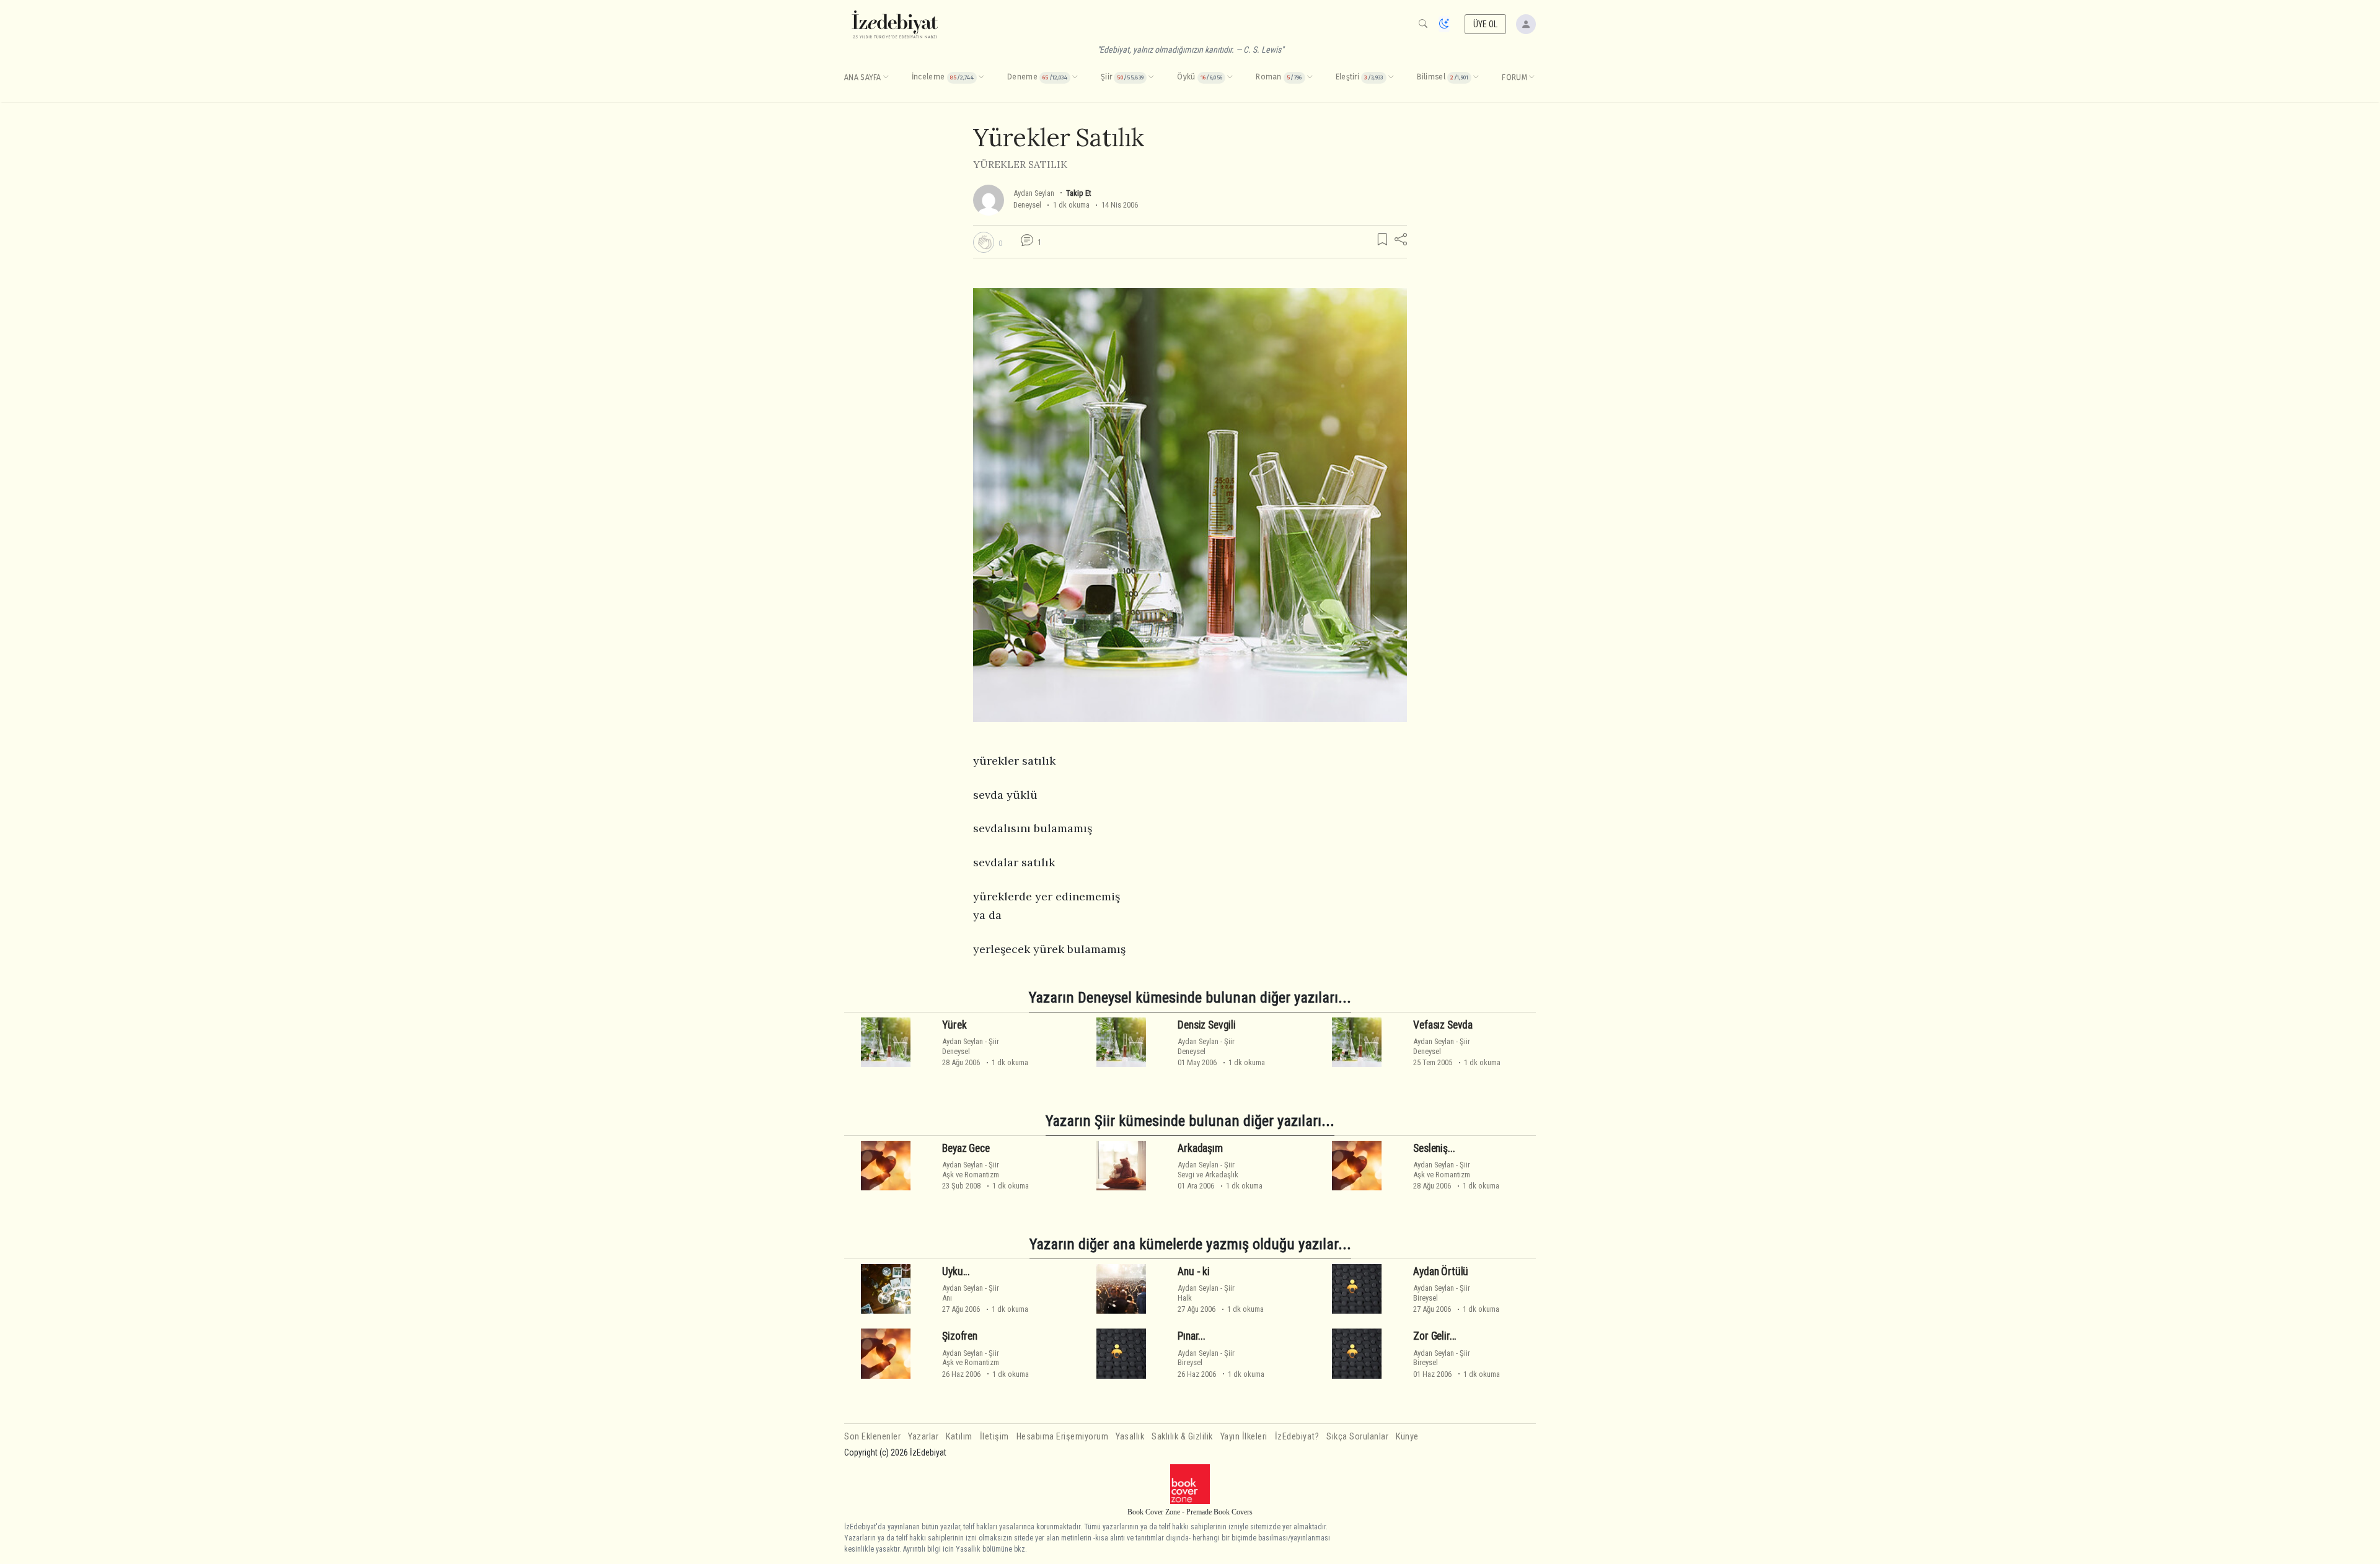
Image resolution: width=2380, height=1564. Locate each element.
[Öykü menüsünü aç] (1230, 77)
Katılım (959, 1437)
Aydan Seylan (1034, 193)
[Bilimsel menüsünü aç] (1476, 77)
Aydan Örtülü (1441, 1272)
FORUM (1514, 77)
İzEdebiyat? (1297, 1437)
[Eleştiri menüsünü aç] (1391, 77)
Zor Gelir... (1435, 1336)
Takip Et (1078, 193)
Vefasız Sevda (1443, 1025)
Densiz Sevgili (1207, 1025)
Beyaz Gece (966, 1148)
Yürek (954, 1025)
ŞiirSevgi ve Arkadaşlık (1208, 1169)
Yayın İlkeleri (1244, 1437)
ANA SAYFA (863, 77)
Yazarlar (923, 1437)
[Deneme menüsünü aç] (1075, 77)
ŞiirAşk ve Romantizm (971, 1169)
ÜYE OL (1486, 24)
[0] (984, 242)
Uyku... (956, 1272)
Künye (1407, 1437)
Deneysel (1027, 205)
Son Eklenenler (872, 1437)
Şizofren (960, 1336)
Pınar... (1192, 1336)
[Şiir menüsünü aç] (1151, 77)
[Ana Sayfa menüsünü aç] (886, 77)
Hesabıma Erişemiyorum (1063, 1437)
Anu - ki (1194, 1272)
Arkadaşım (1200, 1148)
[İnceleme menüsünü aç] (981, 77)
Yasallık (1130, 1437)
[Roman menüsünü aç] (1310, 77)
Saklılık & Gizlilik (1182, 1437)
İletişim (994, 1437)
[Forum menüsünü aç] (1532, 77)
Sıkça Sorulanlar (1357, 1437)
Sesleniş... (1434, 1148)
